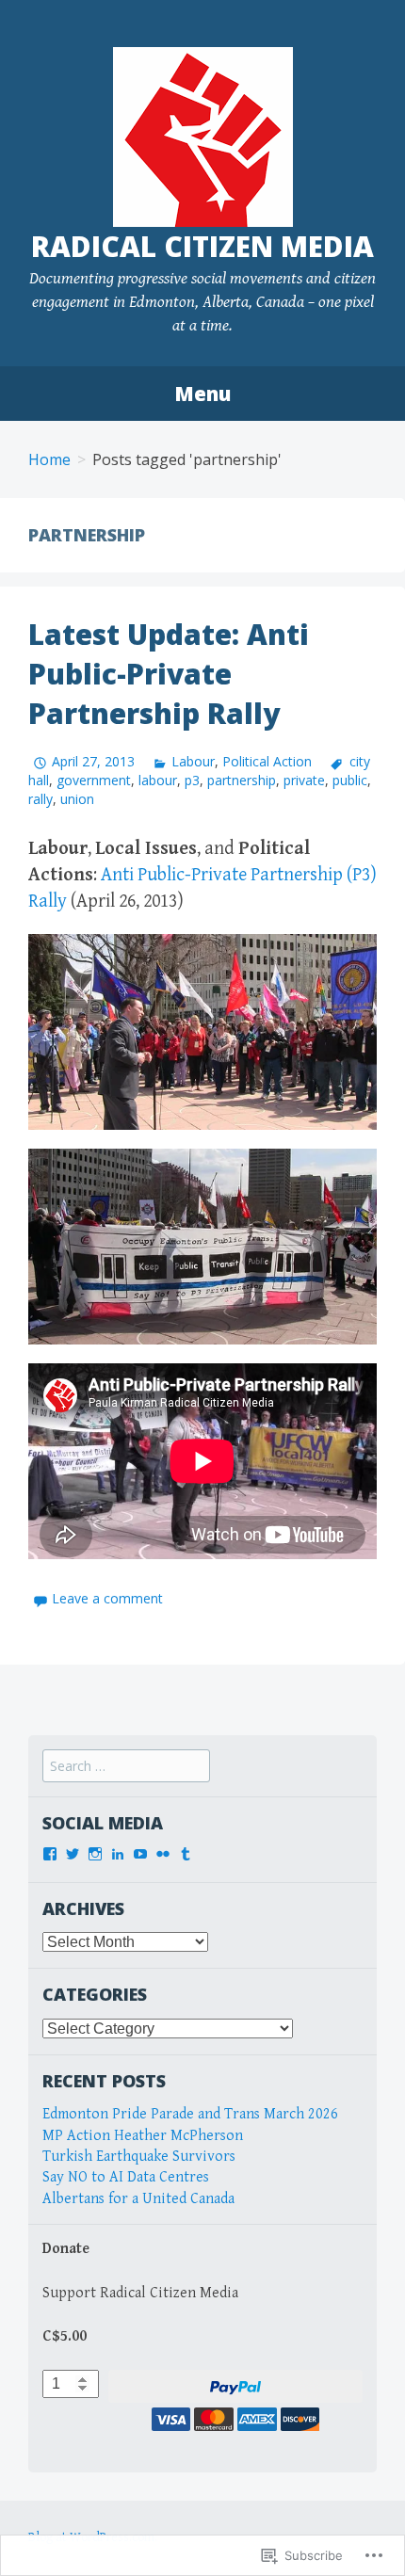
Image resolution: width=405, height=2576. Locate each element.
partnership (242, 780)
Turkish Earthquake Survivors (139, 2157)
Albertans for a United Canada (138, 2199)
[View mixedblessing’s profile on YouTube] (140, 1854)
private (304, 780)
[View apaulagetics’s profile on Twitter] (73, 1854)
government (94, 780)
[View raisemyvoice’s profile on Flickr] (163, 1854)
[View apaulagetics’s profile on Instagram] (95, 1854)
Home (49, 459)
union (77, 799)
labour (158, 780)
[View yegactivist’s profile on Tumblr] (186, 1854)
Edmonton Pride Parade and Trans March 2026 (190, 2114)
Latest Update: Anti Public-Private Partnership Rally (169, 674)
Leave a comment (107, 1598)
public (350, 780)
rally (40, 799)
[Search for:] (126, 1767)
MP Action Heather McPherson (143, 2136)
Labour (193, 761)
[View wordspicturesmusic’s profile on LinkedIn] (118, 1854)
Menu (202, 394)
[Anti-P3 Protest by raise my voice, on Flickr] (202, 1031)
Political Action (267, 761)
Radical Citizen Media (202, 246)
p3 (192, 780)
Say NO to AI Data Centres (126, 2177)
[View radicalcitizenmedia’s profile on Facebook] (50, 1854)
